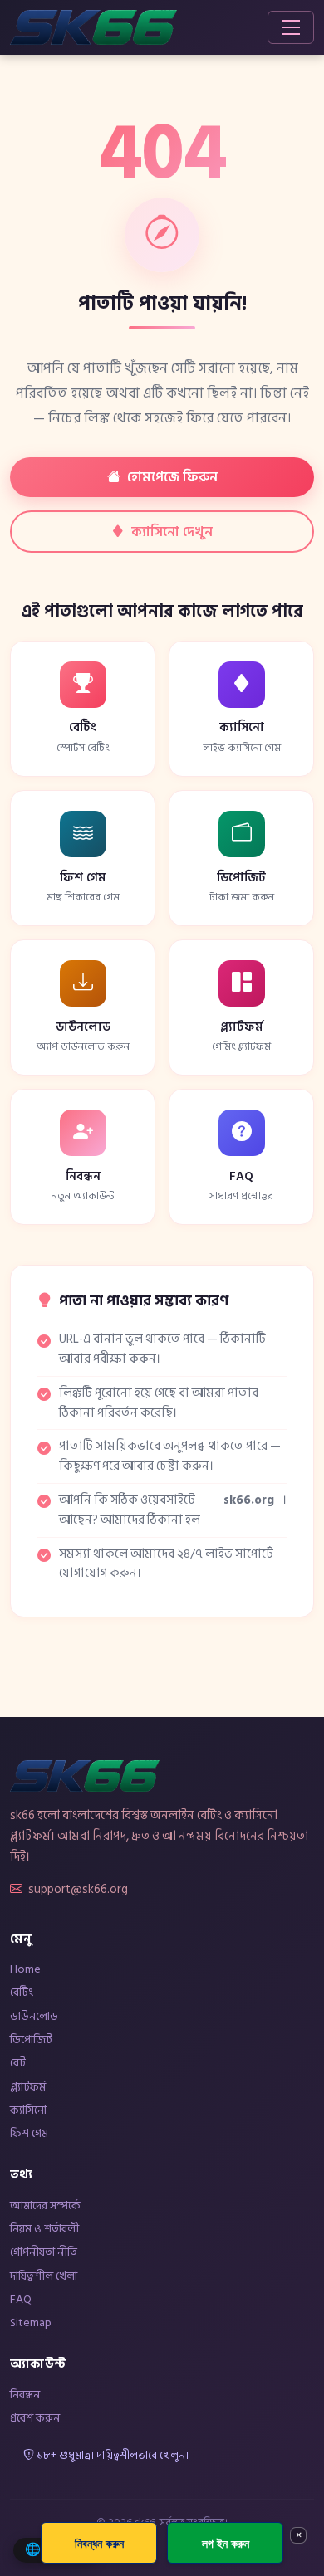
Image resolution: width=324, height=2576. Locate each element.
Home (25, 1969)
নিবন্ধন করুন (99, 2543)
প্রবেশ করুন (35, 2418)
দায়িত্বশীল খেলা (44, 2276)
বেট (18, 2063)
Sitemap (31, 2322)
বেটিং (22, 1992)
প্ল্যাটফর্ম (28, 2087)
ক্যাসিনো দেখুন (172, 532)
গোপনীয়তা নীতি (44, 2252)
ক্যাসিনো (28, 2110)
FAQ (21, 2299)
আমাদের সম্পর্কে (45, 2205)
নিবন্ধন (25, 2395)
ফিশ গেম (29, 2133)
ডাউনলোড (34, 2016)
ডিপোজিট (31, 2039)
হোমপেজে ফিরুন (172, 477)
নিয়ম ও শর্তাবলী (44, 2229)
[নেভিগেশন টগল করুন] (291, 27)
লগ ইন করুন (226, 2543)
